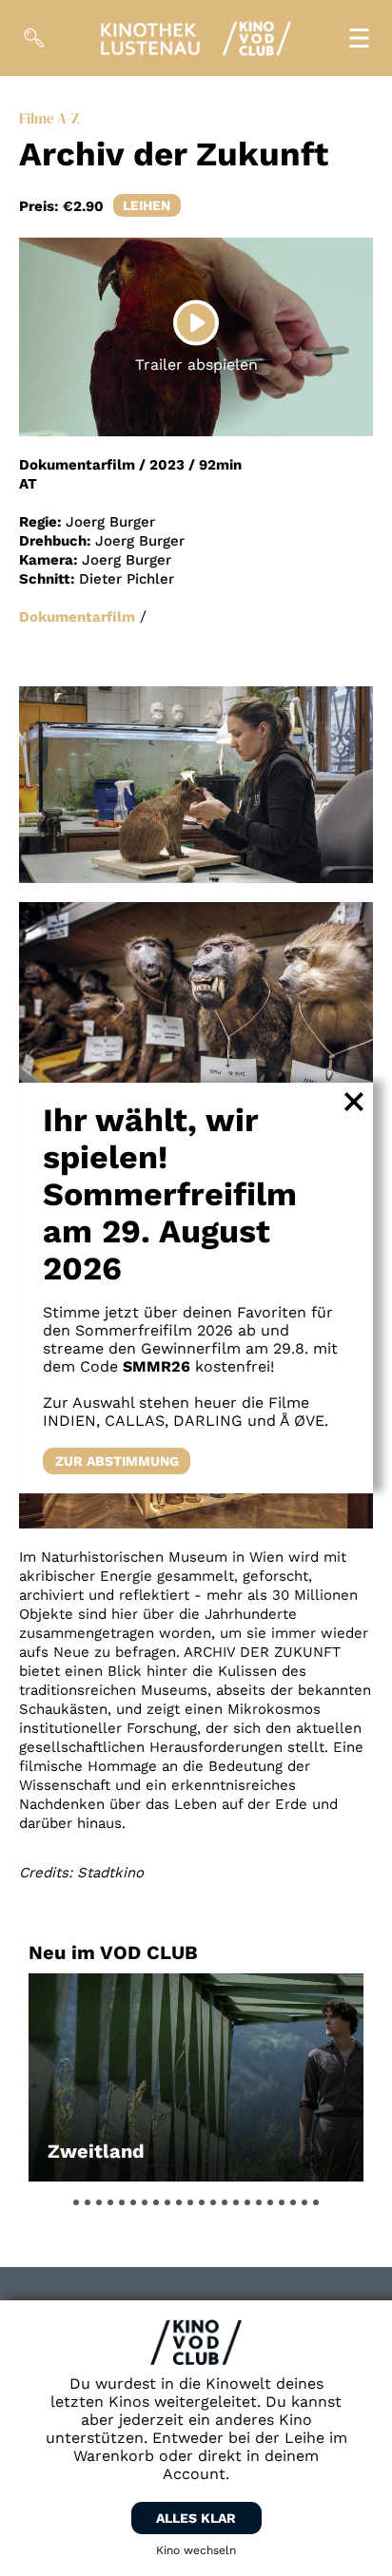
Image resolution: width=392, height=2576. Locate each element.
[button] (76, 2202)
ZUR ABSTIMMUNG (117, 1461)
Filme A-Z (49, 118)
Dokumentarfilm (77, 617)
